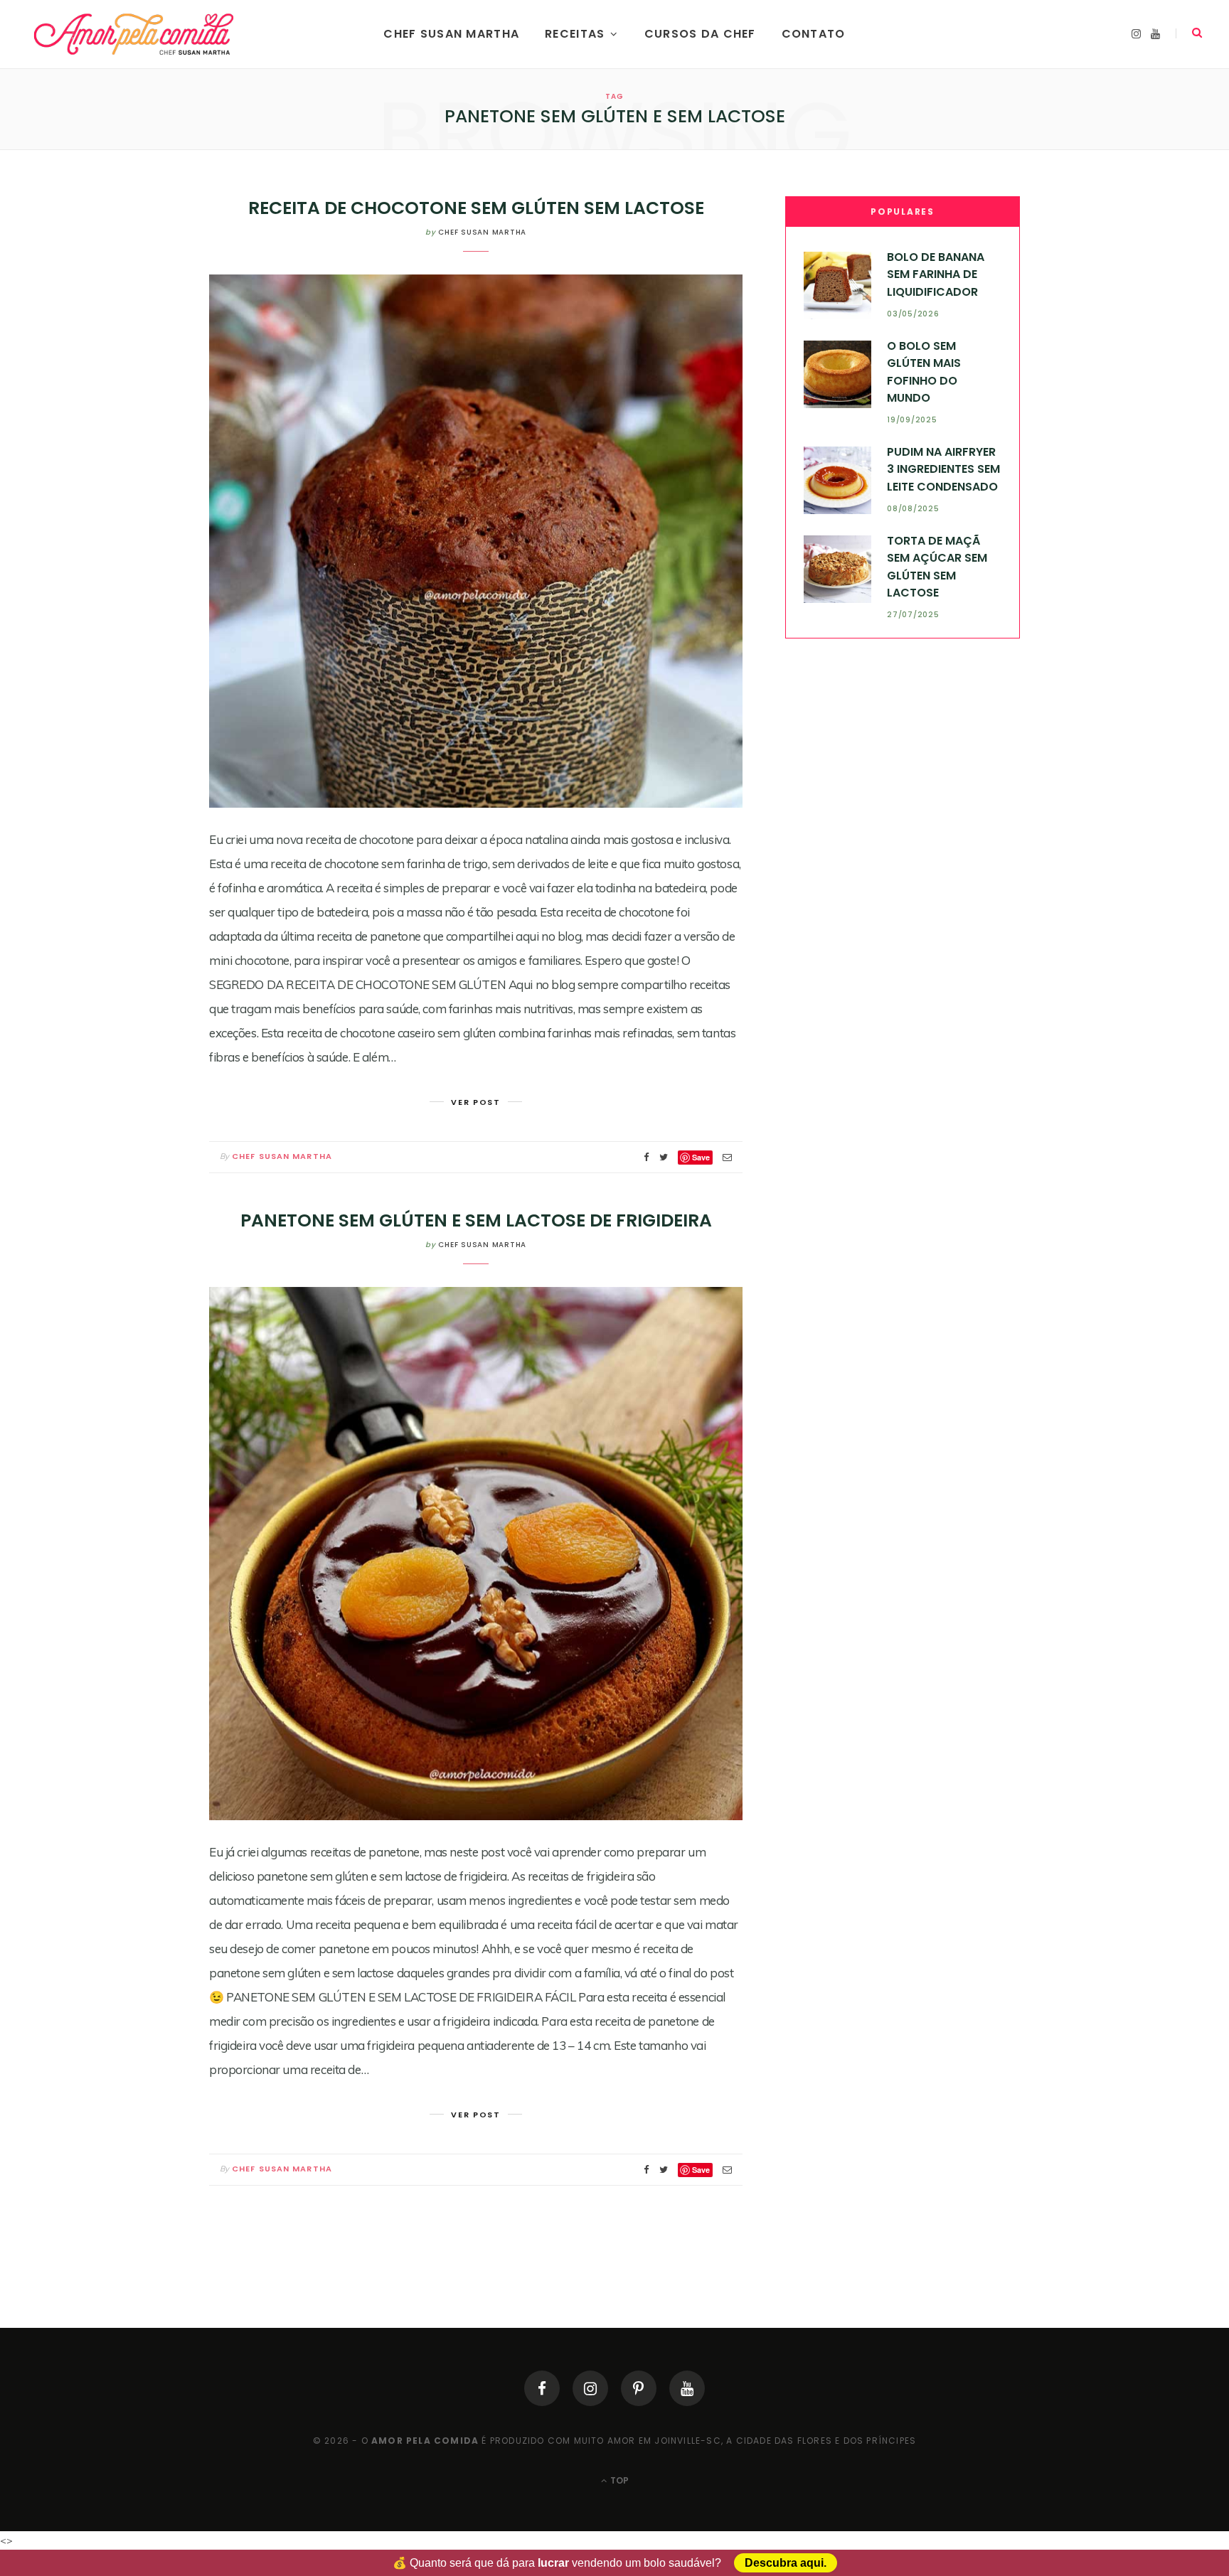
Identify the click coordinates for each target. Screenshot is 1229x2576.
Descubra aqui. (786, 2563)
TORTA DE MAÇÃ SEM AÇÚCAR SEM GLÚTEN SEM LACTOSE (937, 567)
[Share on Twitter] (664, 1157)
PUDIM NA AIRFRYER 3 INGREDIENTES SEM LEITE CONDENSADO (943, 469)
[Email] (727, 1157)
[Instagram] (590, 2388)
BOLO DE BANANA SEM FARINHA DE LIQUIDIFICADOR (936, 274)
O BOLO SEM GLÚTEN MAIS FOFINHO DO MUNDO (924, 372)
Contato (814, 34)
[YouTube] (687, 2388)
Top (618, 2480)
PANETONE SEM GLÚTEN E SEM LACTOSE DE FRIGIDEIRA (476, 1220)
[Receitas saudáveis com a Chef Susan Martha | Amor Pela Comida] (135, 34)
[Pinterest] (639, 2388)
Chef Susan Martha (451, 34)
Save (701, 1157)
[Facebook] (542, 2388)
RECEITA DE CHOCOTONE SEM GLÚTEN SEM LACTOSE (476, 208)
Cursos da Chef (700, 34)
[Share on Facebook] (647, 1157)
